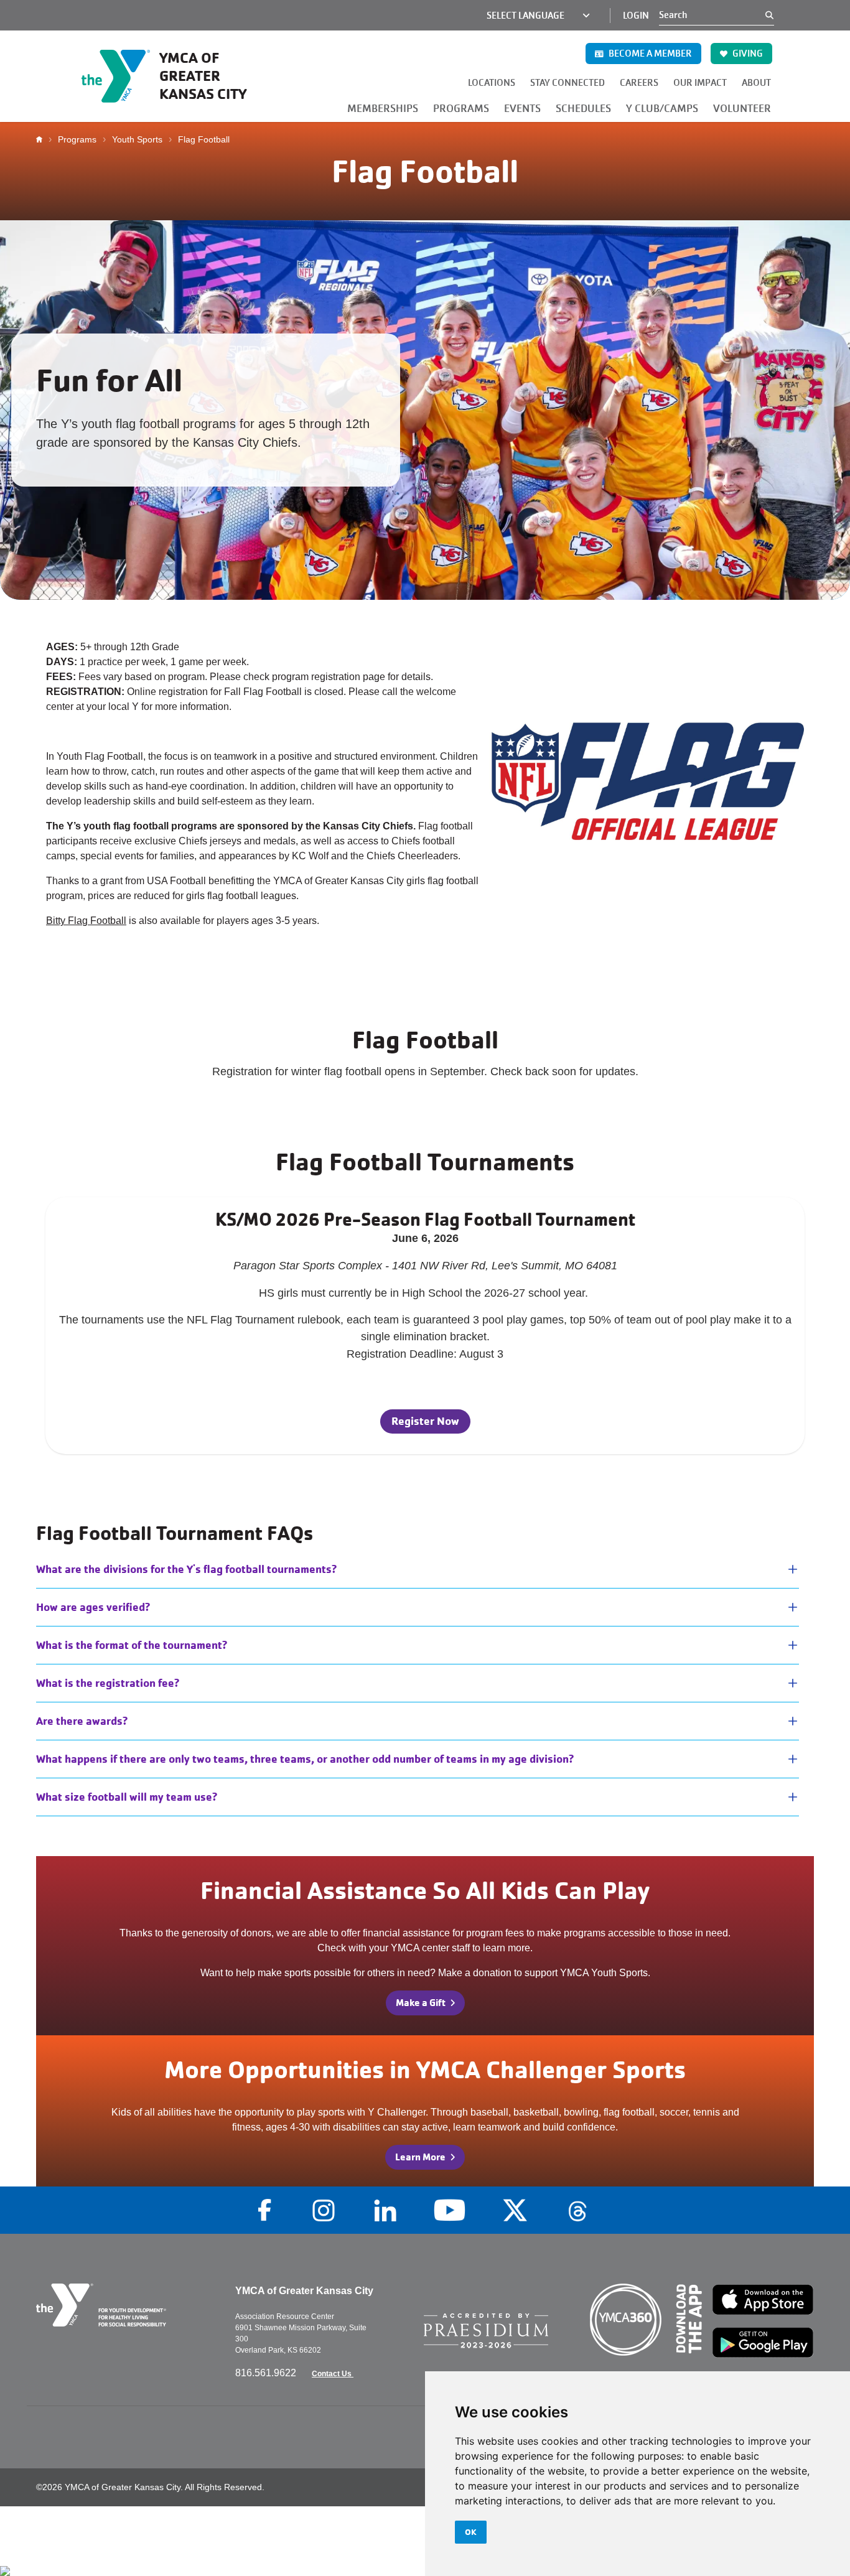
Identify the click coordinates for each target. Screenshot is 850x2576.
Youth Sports (137, 139)
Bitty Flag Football (86, 921)
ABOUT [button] (756, 83)
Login (636, 16)
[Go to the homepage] (126, 2305)
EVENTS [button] (522, 109)
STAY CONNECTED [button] (567, 83)
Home (42, 139)
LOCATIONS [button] (492, 83)
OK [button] (471, 2532)
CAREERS (639, 83)
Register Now (425, 1421)
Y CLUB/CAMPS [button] (662, 109)
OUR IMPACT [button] (700, 83)
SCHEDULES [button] (583, 109)
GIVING (747, 54)
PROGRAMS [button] (461, 109)
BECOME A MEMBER (649, 54)
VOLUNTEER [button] (742, 109)
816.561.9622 (267, 2373)
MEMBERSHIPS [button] (383, 109)
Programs (77, 139)
